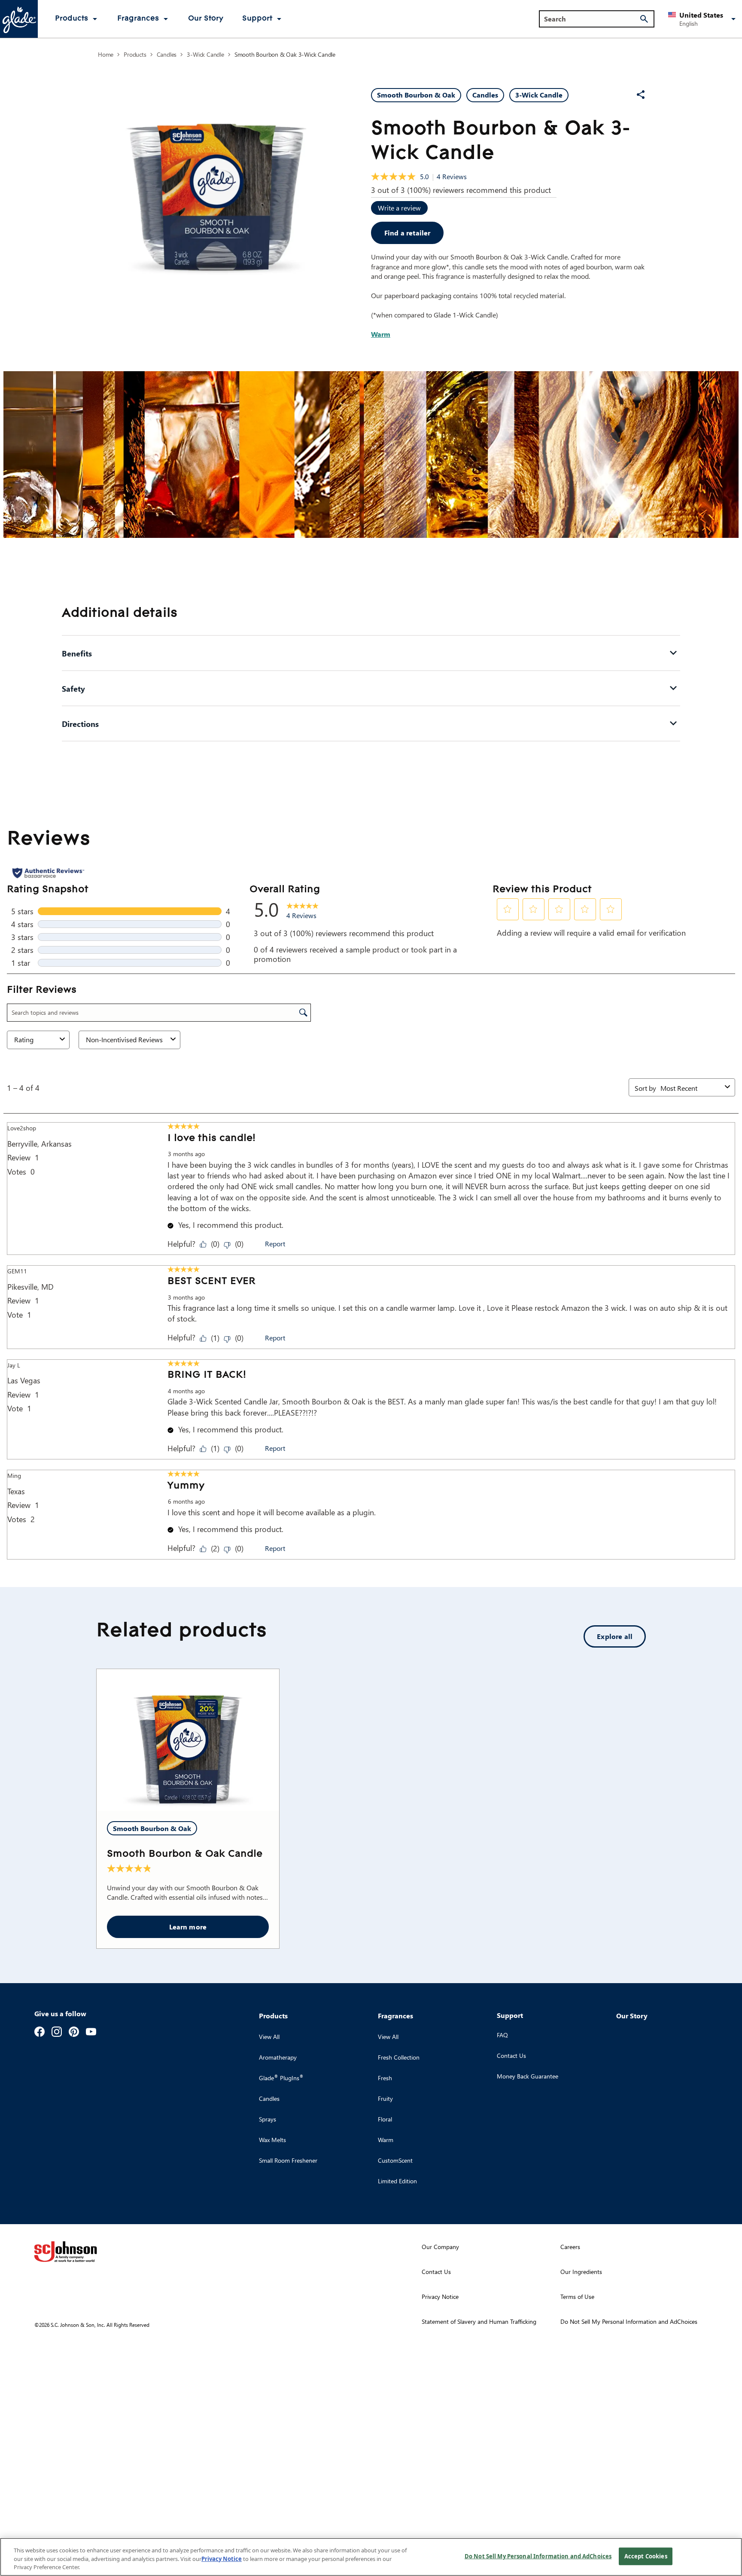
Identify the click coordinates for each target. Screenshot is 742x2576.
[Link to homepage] (19, 19)
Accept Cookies (646, 2556)
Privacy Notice (222, 2559)
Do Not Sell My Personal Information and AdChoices (538, 2556)
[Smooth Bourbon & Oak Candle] (188, 1740)
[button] (703, 19)
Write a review (399, 208)
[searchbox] (591, 19)
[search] (644, 19)
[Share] (641, 95)
